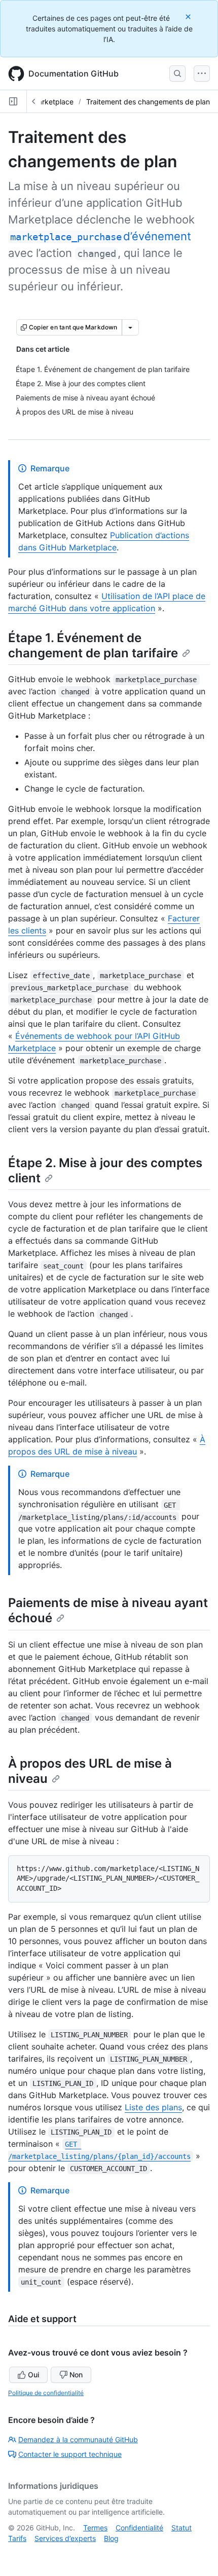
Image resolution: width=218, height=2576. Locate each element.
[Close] (189, 16)
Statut (181, 2528)
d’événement (101, 236)
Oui (33, 2375)
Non (76, 2375)
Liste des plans (153, 2107)
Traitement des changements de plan (148, 102)
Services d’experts (65, 2538)
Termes (95, 2528)
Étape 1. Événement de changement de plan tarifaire (93, 645)
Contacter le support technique (70, 2454)
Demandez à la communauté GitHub (78, 2439)
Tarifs (17, 2538)
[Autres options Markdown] (130, 327)
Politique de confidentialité (46, 2393)
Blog (111, 2538)
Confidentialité (139, 2528)
